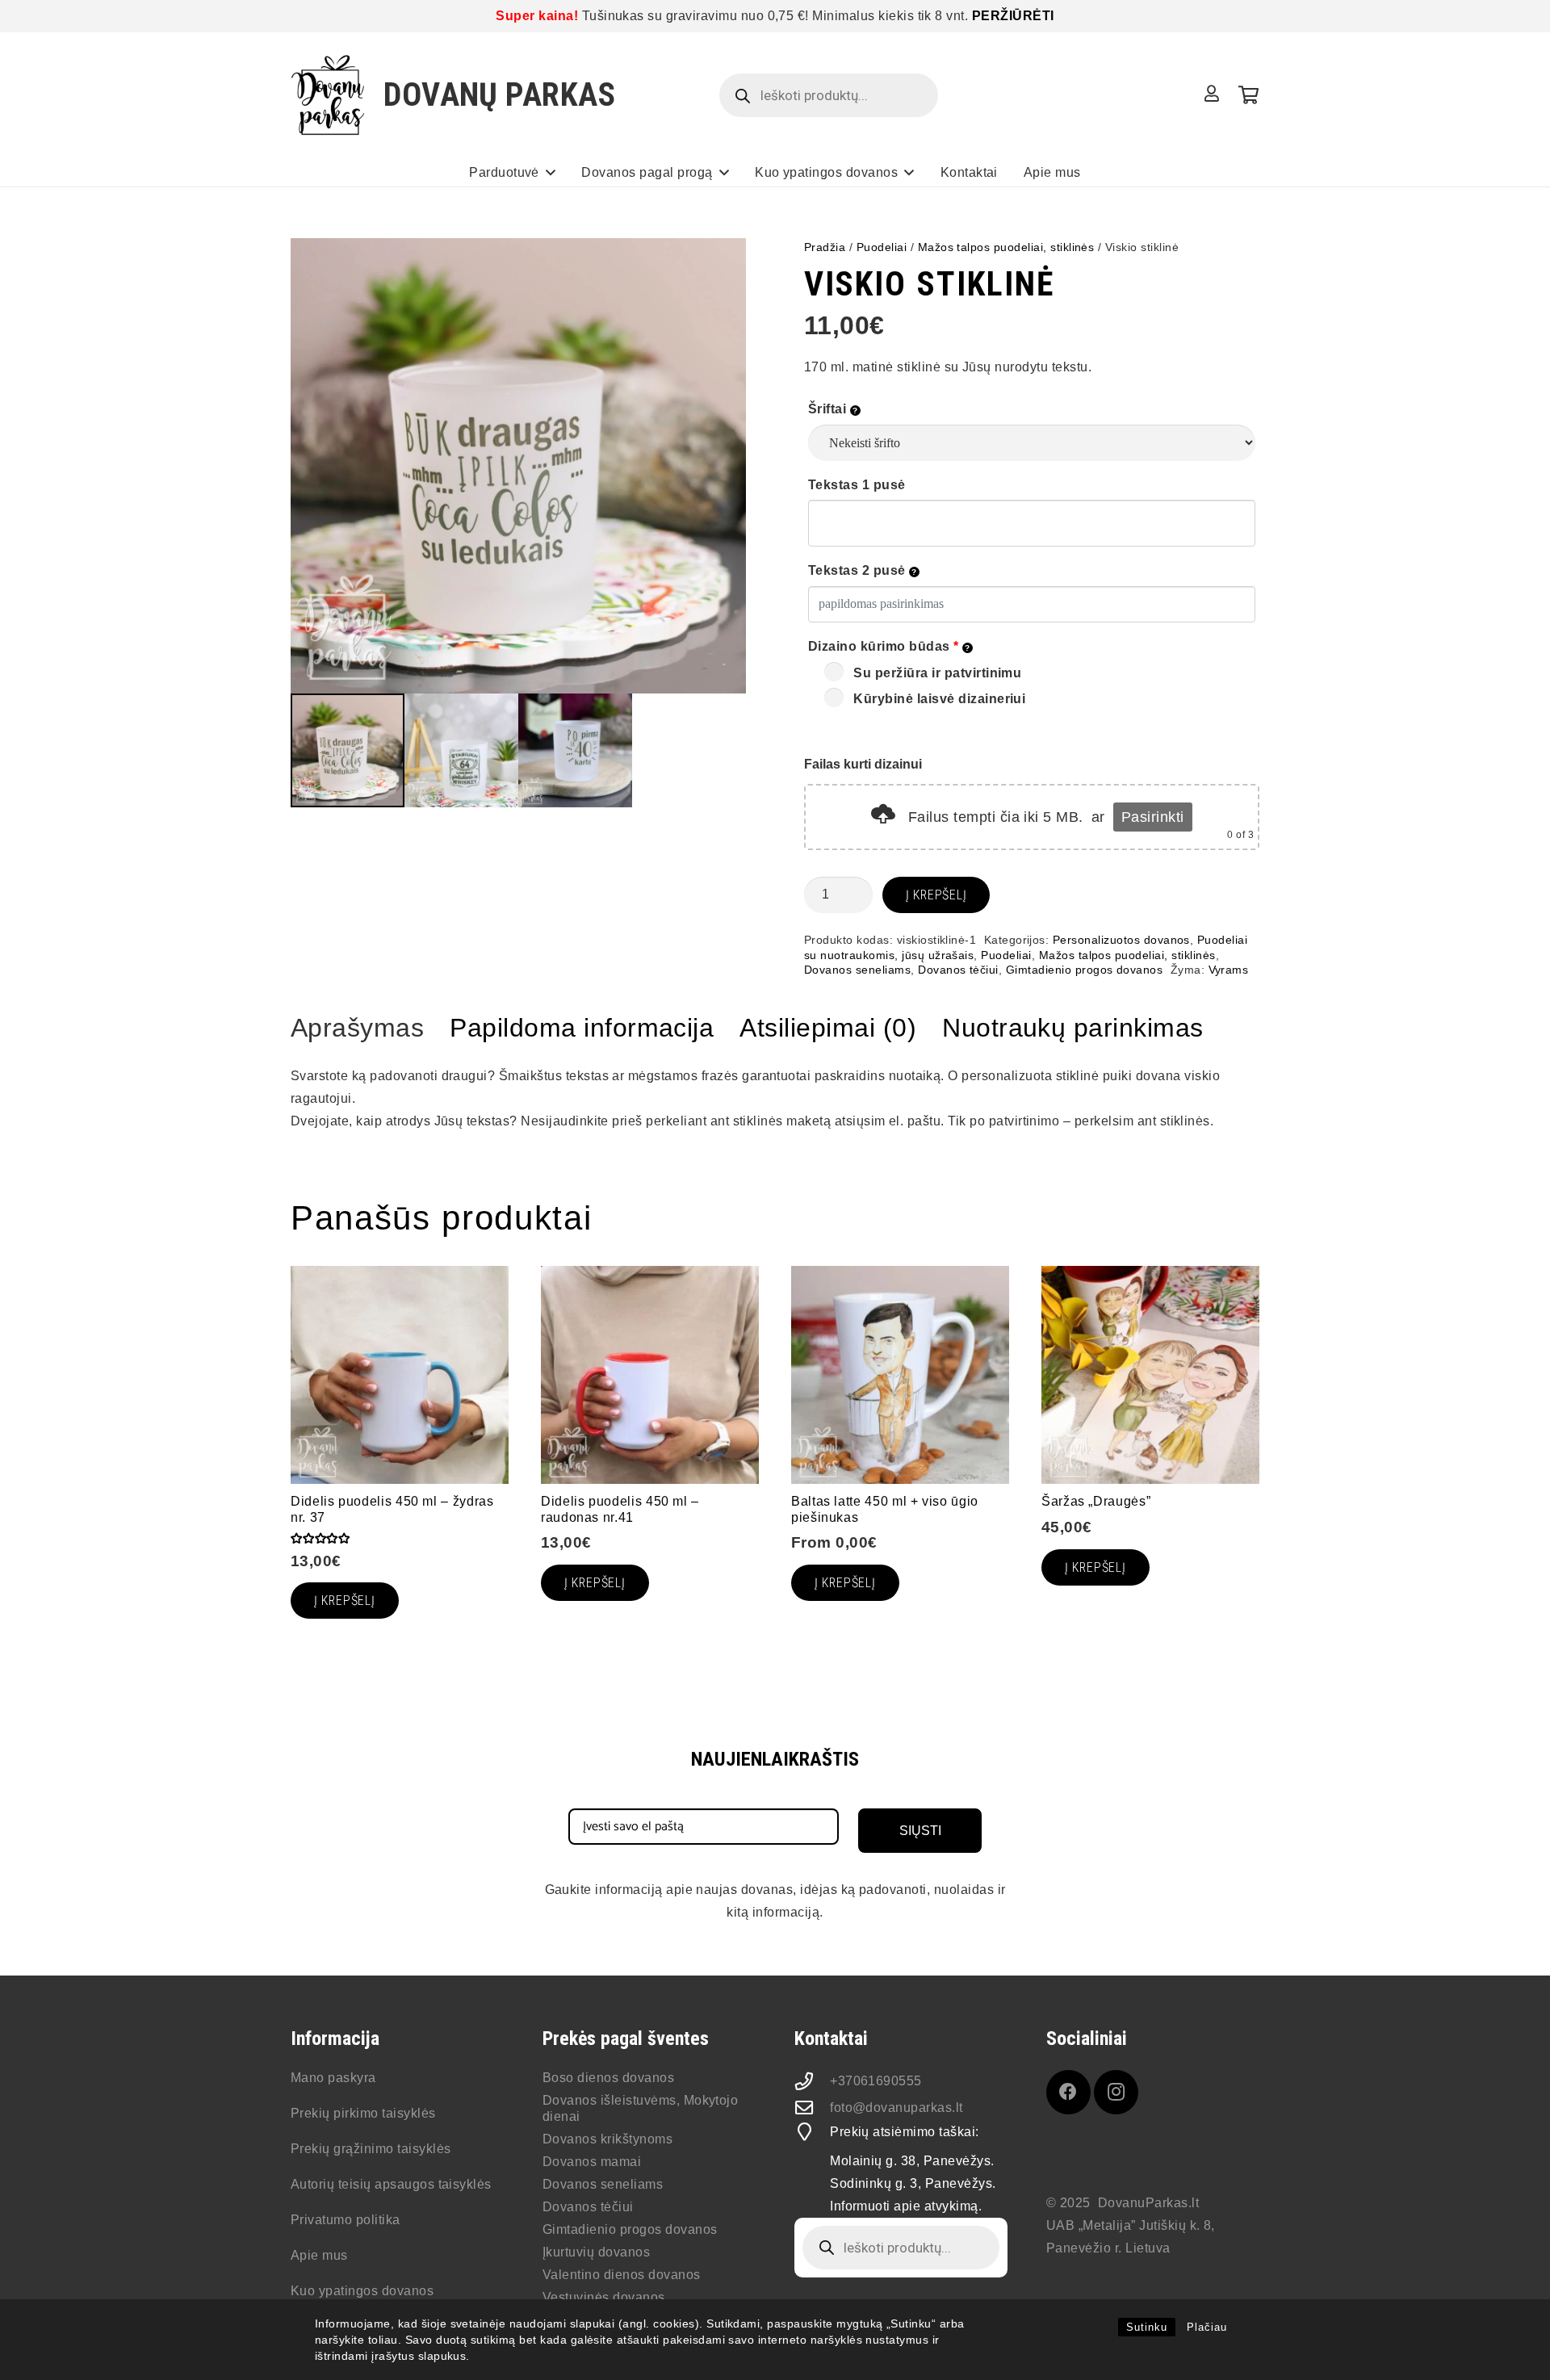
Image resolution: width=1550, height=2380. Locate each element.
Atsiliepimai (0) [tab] (828, 1028)
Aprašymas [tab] (357, 1028)
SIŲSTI (920, 1831)
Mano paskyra (333, 2078)
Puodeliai (882, 247)
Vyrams (1229, 970)
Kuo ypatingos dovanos (362, 2291)
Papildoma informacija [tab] (582, 1028)
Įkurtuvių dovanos (596, 2252)
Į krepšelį (936, 895)
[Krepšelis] (1248, 95)
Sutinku (1147, 2327)
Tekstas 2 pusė (859, 570)
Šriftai (829, 409)
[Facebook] (1068, 2092)
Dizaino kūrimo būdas (884, 646)
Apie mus (319, 2255)
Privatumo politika (346, 2220)
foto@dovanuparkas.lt (896, 2108)
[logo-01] (328, 95)
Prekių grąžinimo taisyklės (371, 2149)
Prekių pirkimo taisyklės (363, 2113)
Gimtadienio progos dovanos (1084, 970)
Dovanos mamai (592, 2162)
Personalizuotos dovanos (1121, 940)
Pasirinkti (1153, 817)
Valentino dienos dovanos (622, 2275)
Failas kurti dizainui (863, 764)
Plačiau (1207, 2327)
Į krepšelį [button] (1095, 1567)
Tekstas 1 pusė (857, 485)
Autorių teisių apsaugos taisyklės (391, 2184)
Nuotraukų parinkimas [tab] (1073, 1028)
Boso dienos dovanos (608, 2078)
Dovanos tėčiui (958, 970)
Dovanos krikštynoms (607, 2139)
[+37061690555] (812, 2081)
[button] (551, 172)
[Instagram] (1116, 2092)
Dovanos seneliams (857, 970)
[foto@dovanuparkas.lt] (812, 2108)
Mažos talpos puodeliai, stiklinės (1006, 247)
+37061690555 (876, 2081)
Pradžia (825, 247)
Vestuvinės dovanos (604, 2297)
